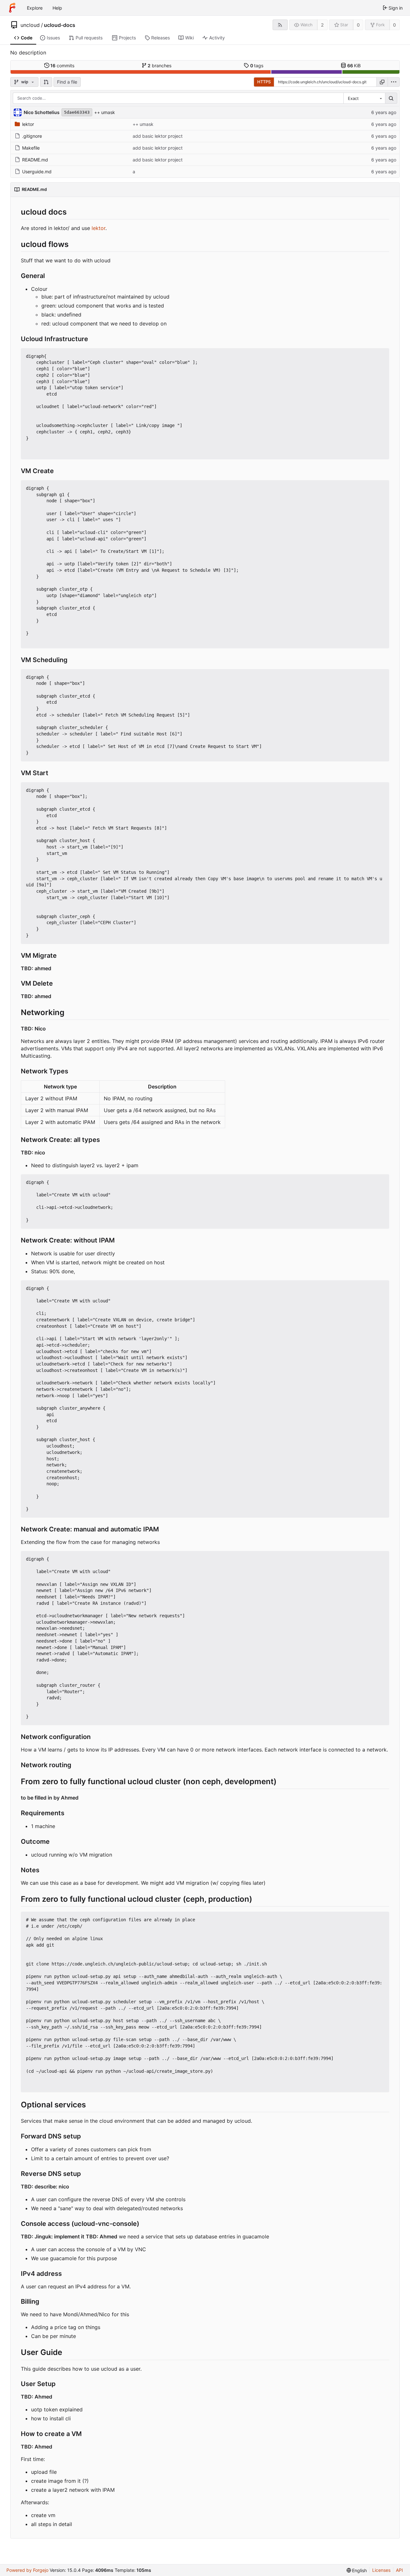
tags (257, 66)
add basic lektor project (158, 136)
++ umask (105, 112)
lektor (28, 124)
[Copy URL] (382, 82)
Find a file (67, 82)
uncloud (30, 25)
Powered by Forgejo (27, 2570)
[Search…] (391, 98)
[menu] (394, 82)
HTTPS (264, 82)
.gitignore (32, 136)
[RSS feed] (280, 25)
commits (62, 66)
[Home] (12, 8)
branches (160, 66)
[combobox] (364, 98)
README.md (35, 160)
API (399, 2570)
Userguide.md (37, 172)
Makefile (31, 148)
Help (57, 8)
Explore (35, 8)
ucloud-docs (60, 25)
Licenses (381, 2570)
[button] (46, 82)
